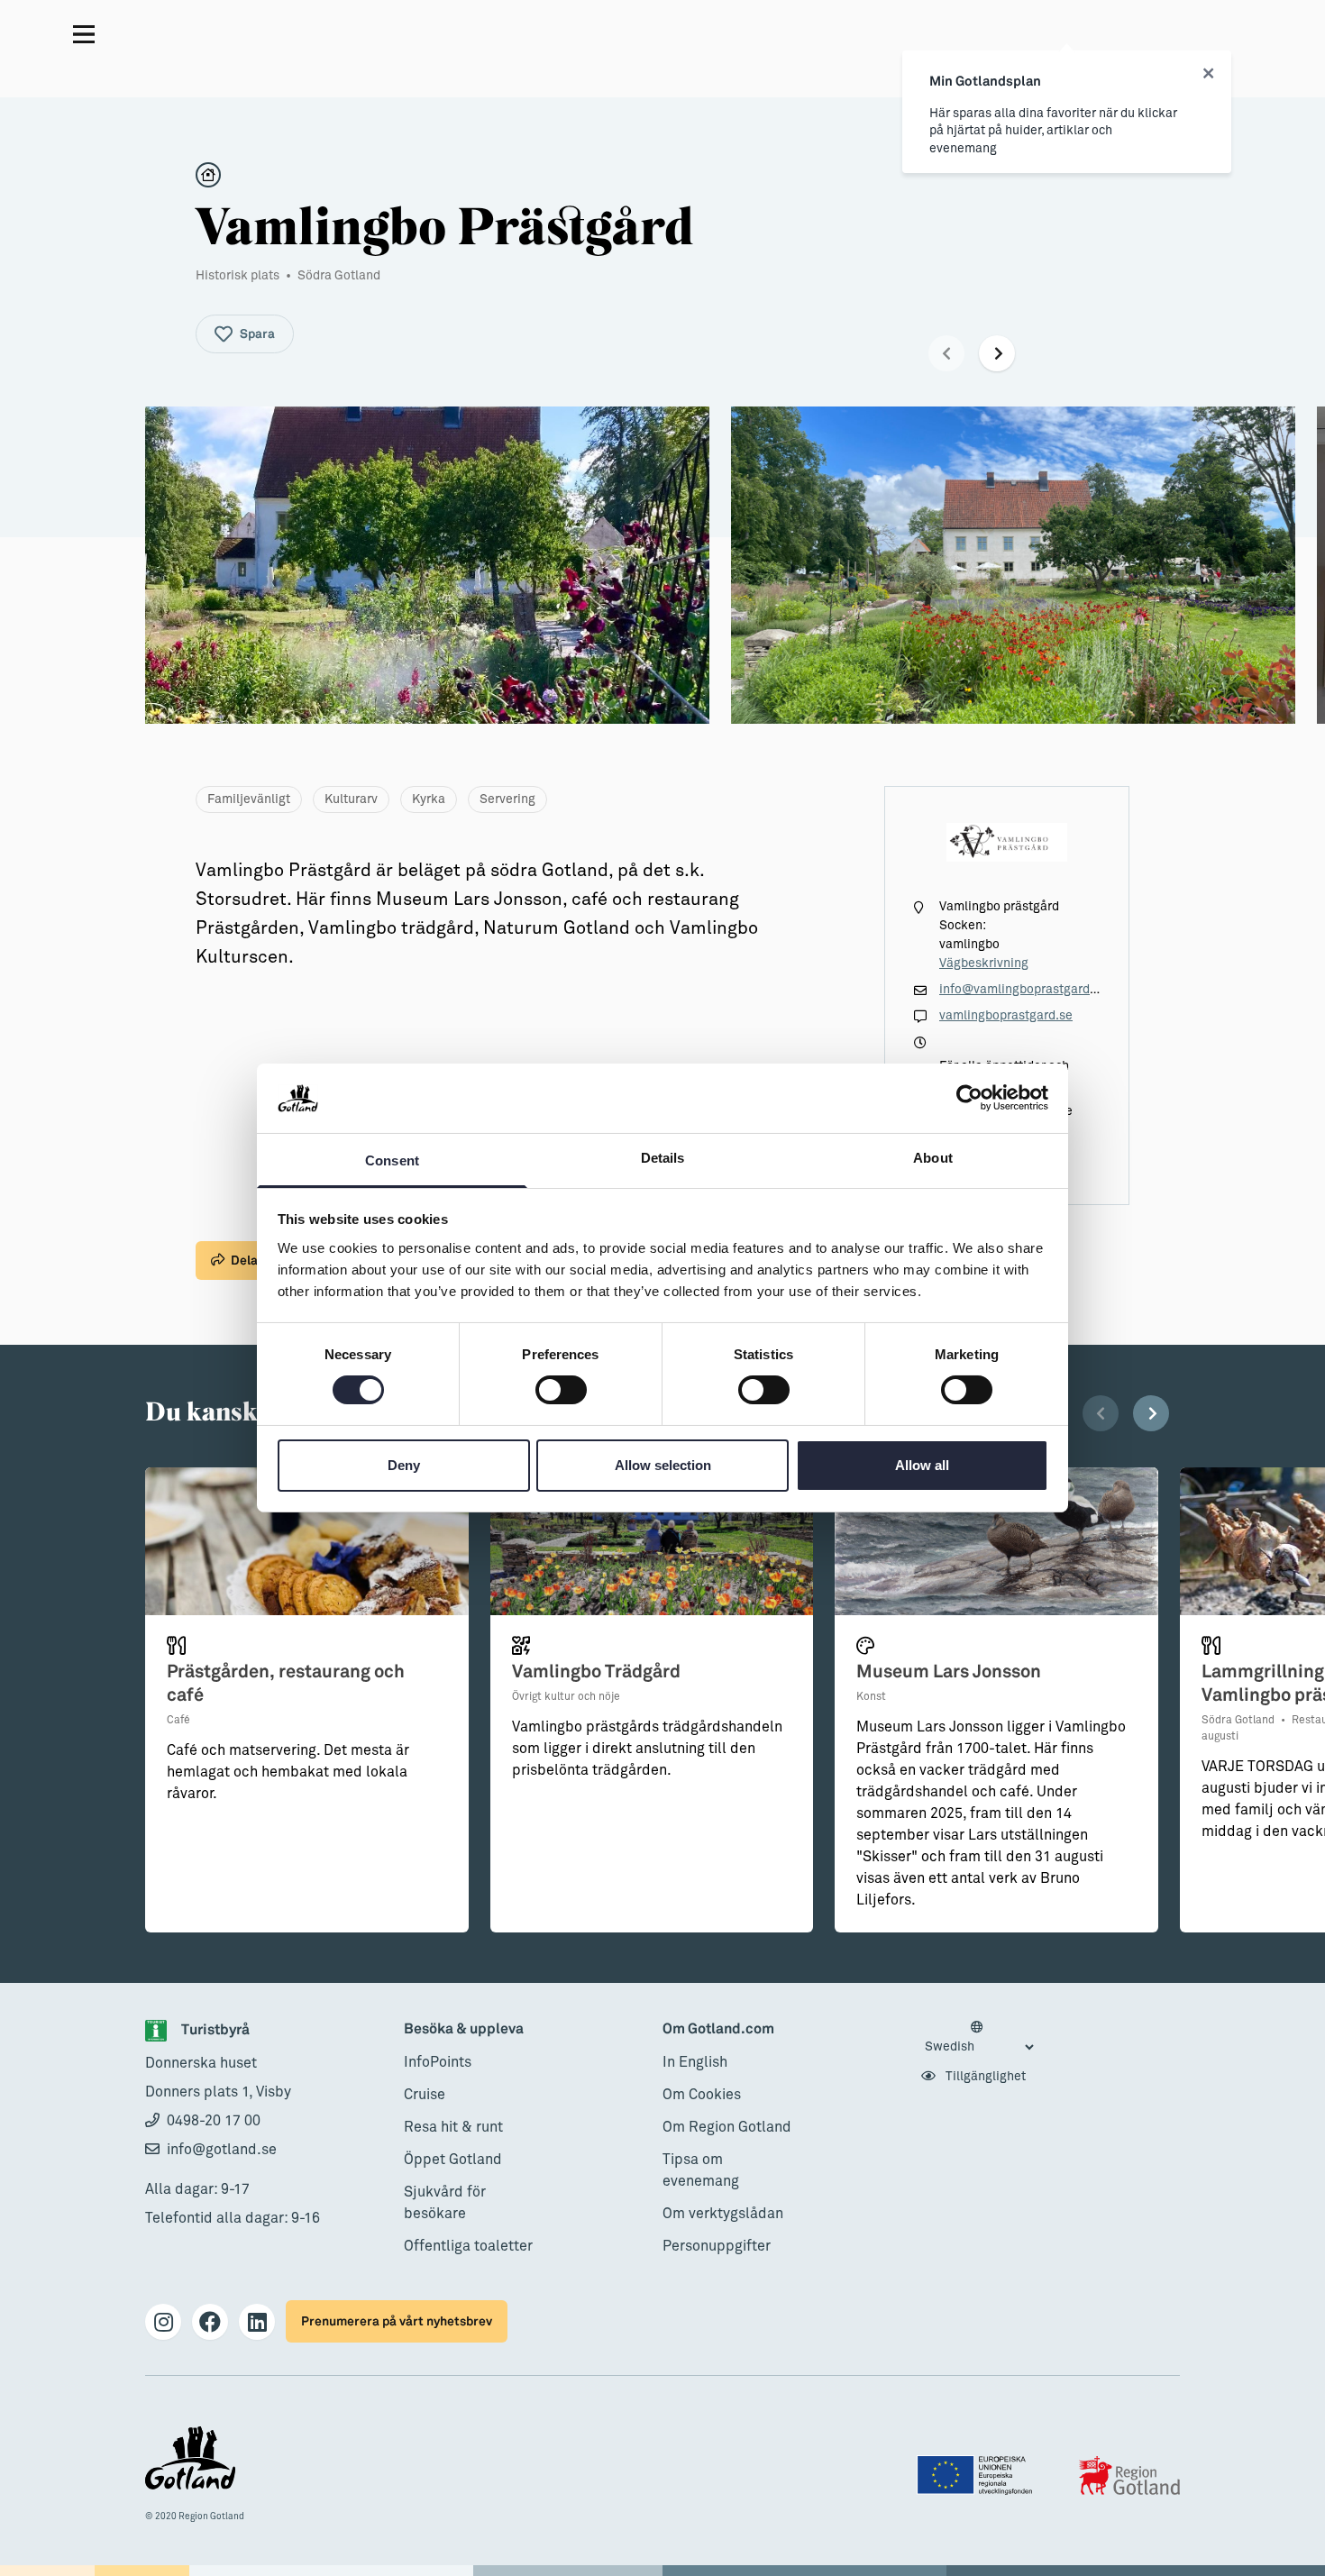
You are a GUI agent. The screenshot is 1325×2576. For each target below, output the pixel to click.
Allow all (922, 1465)
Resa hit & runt (453, 2127)
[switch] (561, 1390)
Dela (244, 1261)
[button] (946, 353)
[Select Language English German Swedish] (979, 2038)
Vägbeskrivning (984, 964)
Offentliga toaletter (468, 2246)
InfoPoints (438, 2062)
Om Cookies (702, 2095)
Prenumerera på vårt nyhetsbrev (397, 2321)
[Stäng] (1208, 74)
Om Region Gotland (727, 2127)
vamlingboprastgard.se (1006, 1016)
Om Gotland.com (718, 2029)
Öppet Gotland (453, 2160)
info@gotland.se (222, 2150)
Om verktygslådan (723, 2214)
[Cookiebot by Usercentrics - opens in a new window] (969, 1098)
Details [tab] (663, 1158)
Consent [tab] (392, 1160)
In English (695, 2062)
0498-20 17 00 (214, 2121)
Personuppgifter (717, 2246)
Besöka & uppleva (464, 2029)
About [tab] (933, 1158)
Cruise (425, 2095)
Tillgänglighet (984, 2077)
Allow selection (663, 1465)
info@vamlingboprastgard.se (1023, 990)
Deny (404, 1465)
